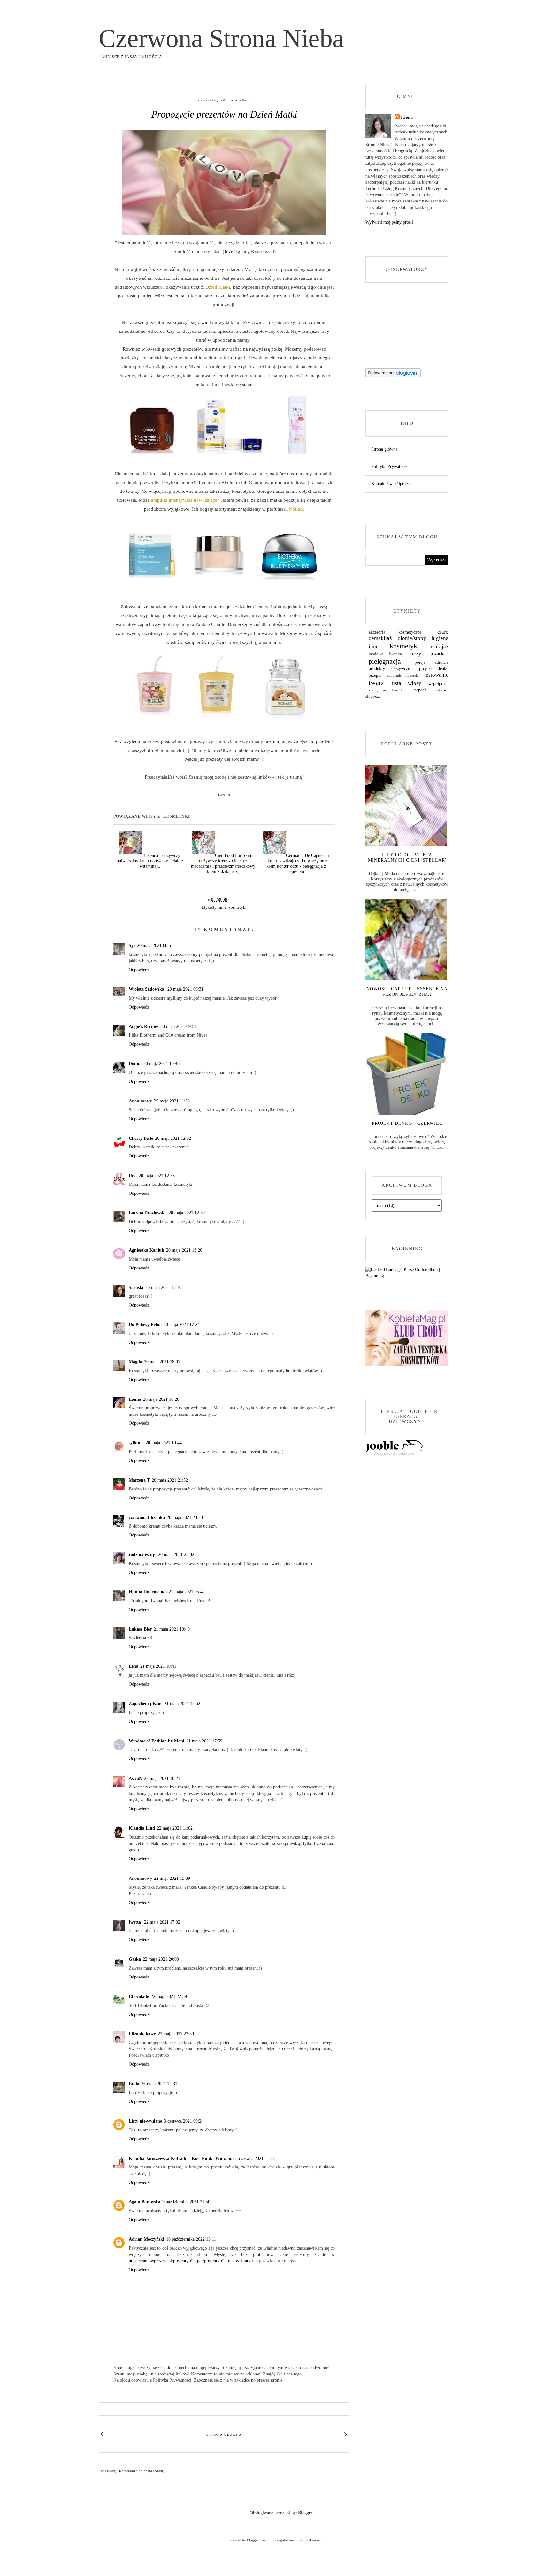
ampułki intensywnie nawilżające (184, 500)
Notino (296, 509)
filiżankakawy (142, 2034)
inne (223, 907)
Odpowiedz (139, 970)
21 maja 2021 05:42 (187, 1592)
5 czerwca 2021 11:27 (255, 2158)
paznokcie (440, 654)
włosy (415, 683)
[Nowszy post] (102, 2434)
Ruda (134, 2084)
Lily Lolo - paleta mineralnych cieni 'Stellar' (407, 857)
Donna (135, 1064)
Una (133, 1176)
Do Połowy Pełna (145, 1325)
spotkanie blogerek (403, 675)
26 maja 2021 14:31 (159, 2084)
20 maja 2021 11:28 (172, 1101)
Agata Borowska (145, 2202)
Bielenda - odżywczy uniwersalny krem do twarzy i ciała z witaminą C (150, 861)
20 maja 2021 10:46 (161, 1064)
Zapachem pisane (146, 1704)
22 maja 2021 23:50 (176, 2034)
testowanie (436, 675)
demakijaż (380, 638)
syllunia (136, 1443)
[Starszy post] (346, 2434)
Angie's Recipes (144, 1027)
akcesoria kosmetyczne (395, 632)
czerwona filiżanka (147, 1517)
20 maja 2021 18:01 (162, 1362)
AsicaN (135, 1778)
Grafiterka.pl (314, 2540)
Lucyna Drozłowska (148, 1213)
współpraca (438, 684)
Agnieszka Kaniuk (146, 1250)
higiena (440, 638)
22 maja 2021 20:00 (161, 1959)
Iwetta (135, 1922)
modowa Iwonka (385, 654)
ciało (443, 632)
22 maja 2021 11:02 (175, 1828)
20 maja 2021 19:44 (164, 1443)
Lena (134, 1666)
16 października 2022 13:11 (191, 2239)
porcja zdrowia (432, 662)
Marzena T (139, 1480)
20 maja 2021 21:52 (170, 1480)
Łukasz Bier (140, 1629)
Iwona (407, 117)
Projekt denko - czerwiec (407, 1123)
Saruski (136, 1288)
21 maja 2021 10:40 (172, 1629)
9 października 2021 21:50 (186, 2202)
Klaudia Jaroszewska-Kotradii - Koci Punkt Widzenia (181, 2158)
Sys (132, 945)
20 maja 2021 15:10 (163, 1288)
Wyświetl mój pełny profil (389, 222)
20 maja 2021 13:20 (184, 1250)
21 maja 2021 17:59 (204, 1741)
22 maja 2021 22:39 (169, 1997)
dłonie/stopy (412, 638)
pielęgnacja (385, 661)
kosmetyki (238, 907)
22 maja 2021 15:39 (172, 1878)
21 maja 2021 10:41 (158, 1666)
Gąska (135, 1959)
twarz (376, 683)
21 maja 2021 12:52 (182, 1704)
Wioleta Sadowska (147, 989)
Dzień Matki (218, 287)
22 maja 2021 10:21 (162, 1778)
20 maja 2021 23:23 (185, 1517)
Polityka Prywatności (390, 466)
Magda (135, 1362)
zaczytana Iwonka (387, 690)
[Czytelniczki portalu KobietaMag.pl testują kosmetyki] (407, 1364)
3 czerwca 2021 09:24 (184, 2121)
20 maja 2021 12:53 (157, 1176)
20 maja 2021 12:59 (187, 1213)
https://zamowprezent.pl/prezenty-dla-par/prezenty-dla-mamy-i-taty (190, 2261)
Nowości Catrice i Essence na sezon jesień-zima (407, 992)
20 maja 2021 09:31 (185, 989)
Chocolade (139, 1997)
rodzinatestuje (142, 1555)
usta (397, 683)
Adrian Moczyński (146, 2239)
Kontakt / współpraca (390, 484)
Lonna (135, 1399)
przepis (375, 675)
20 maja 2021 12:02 (173, 1138)
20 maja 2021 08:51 (155, 945)
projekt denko (434, 669)
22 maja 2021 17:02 (162, 1922)
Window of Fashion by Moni (157, 1741)
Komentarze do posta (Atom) (142, 2471)
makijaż (440, 647)
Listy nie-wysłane (145, 2121)
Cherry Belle (141, 1138)
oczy (416, 654)
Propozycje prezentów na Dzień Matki (224, 114)
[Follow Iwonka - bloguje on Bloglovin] (393, 376)
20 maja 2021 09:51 (178, 1027)
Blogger (305, 2513)
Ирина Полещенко (148, 1592)
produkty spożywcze (389, 669)
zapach (420, 690)
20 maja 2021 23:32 (176, 1555)
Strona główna (224, 2435)
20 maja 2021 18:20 (161, 1399)
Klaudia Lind (142, 1828)
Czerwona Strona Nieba (221, 38)
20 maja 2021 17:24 (182, 1325)
